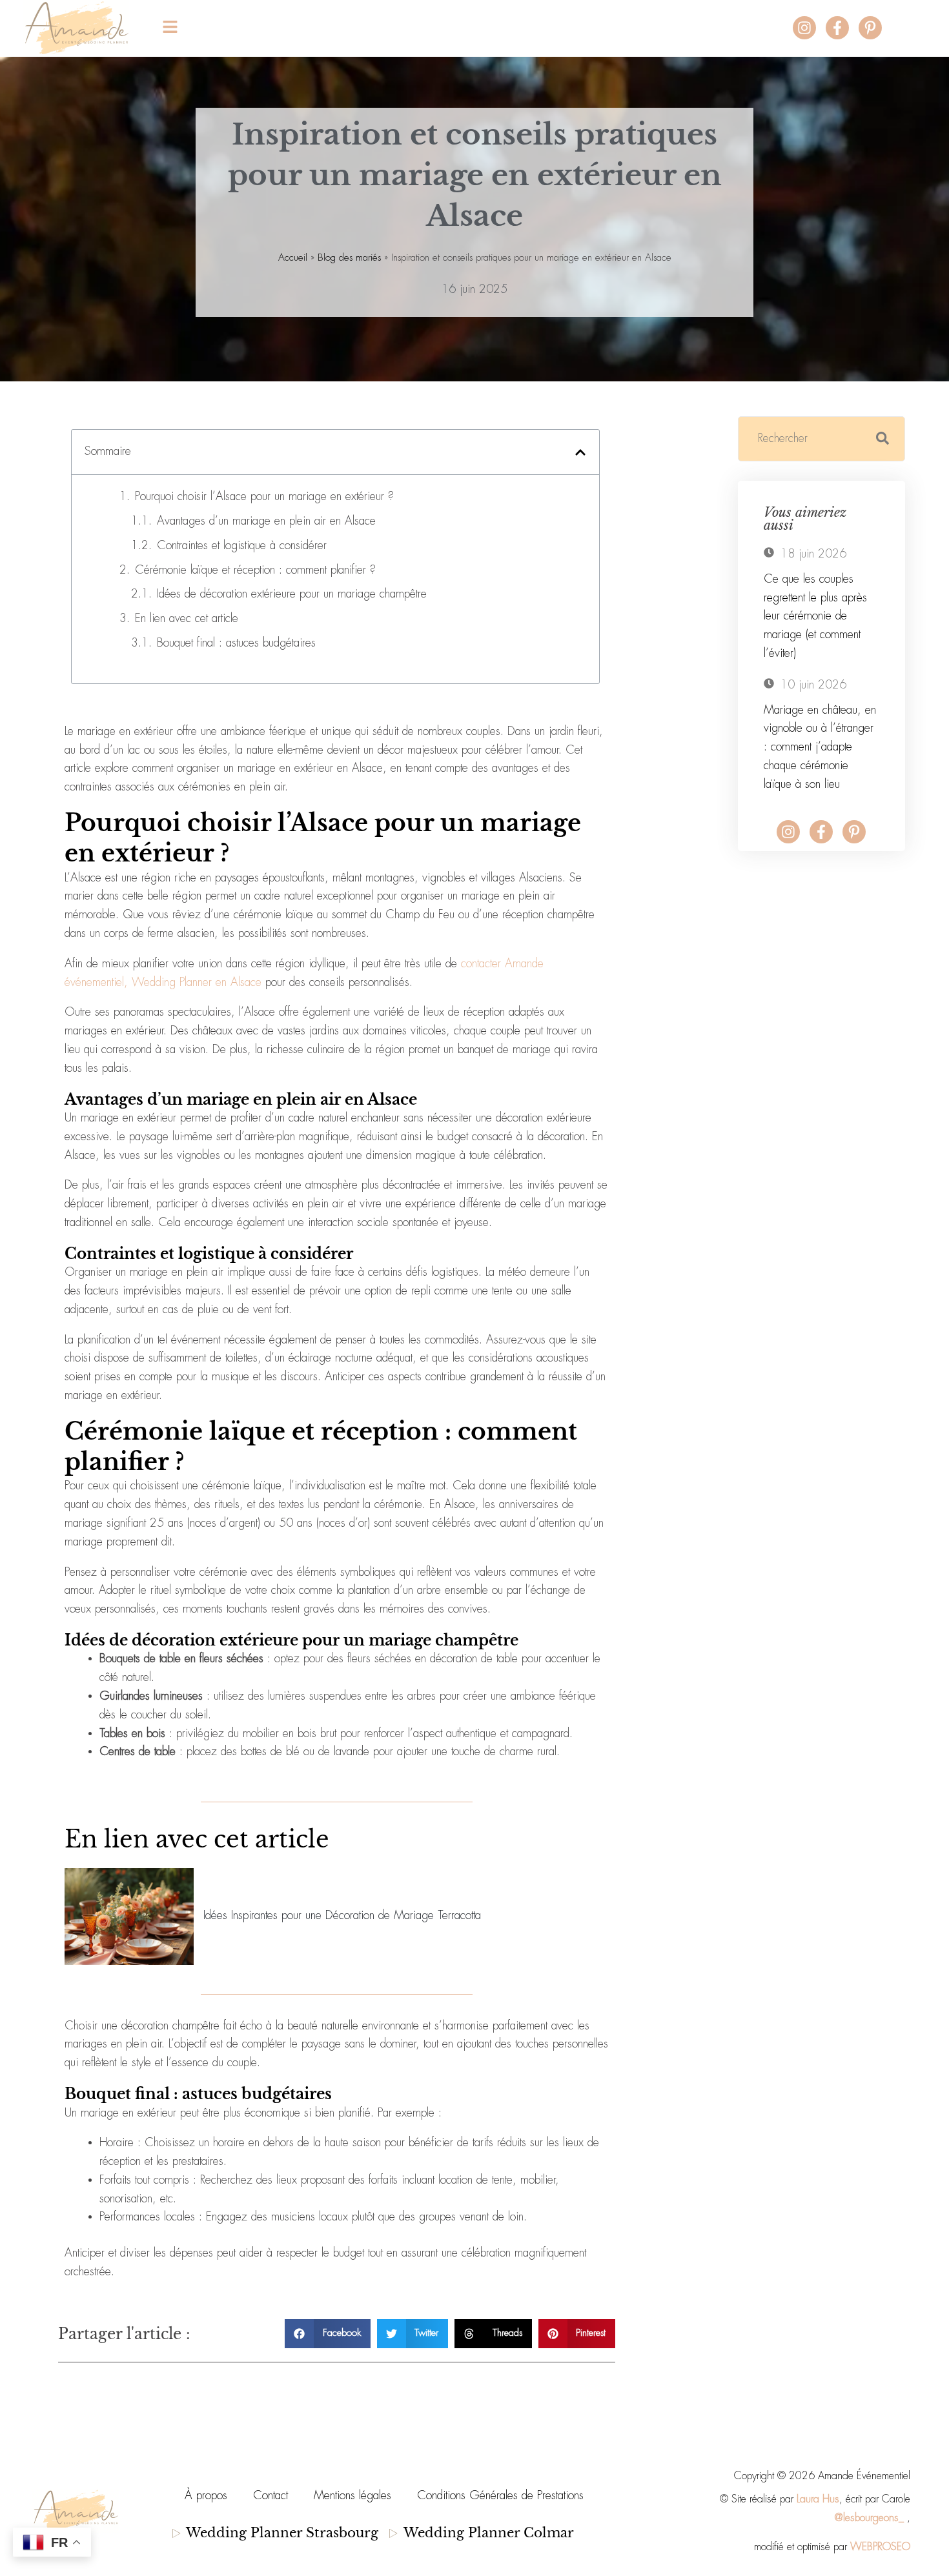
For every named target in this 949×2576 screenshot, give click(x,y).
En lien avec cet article (187, 619)
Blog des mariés (349, 258)
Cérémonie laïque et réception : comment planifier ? (255, 570)
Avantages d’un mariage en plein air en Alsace (266, 521)
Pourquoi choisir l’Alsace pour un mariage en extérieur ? (264, 497)
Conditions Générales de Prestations (500, 2496)
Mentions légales (352, 2496)
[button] (452, 28)
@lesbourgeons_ (869, 2518)
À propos (206, 2496)
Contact (270, 2496)
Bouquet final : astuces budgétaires (236, 643)
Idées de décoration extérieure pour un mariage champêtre (292, 594)
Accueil (293, 258)
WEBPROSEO (880, 2547)
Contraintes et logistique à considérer (242, 546)
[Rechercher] (883, 439)
